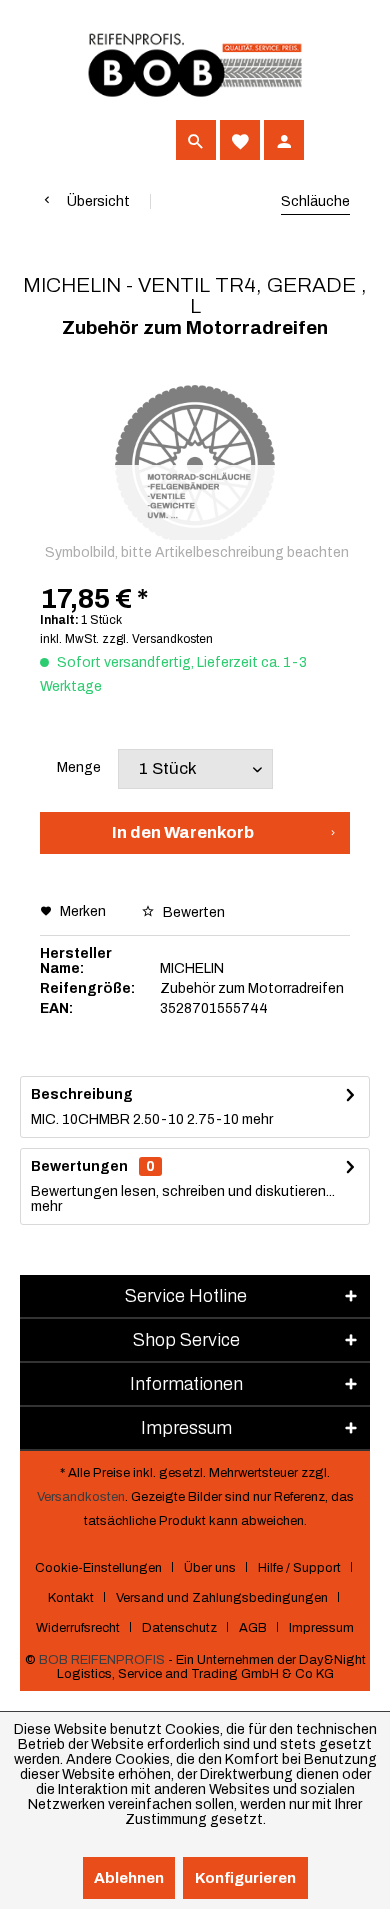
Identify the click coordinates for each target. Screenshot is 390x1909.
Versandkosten (81, 1497)
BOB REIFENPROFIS (102, 1660)
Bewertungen (79, 1166)
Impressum (321, 1628)
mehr (256, 1119)
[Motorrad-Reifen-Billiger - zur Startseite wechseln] (195, 65)
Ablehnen (129, 1878)
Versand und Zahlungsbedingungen (222, 1598)
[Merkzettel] (240, 140)
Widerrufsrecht (78, 1628)
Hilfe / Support (299, 1568)
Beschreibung (82, 1094)
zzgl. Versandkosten (157, 639)
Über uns (210, 1568)
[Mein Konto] (284, 140)
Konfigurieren (245, 1878)
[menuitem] (60, 140)
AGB (253, 1628)
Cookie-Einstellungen (98, 1568)
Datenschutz (179, 1628)
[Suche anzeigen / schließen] (196, 140)
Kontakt (71, 1598)
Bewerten (192, 912)
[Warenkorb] (328, 140)
